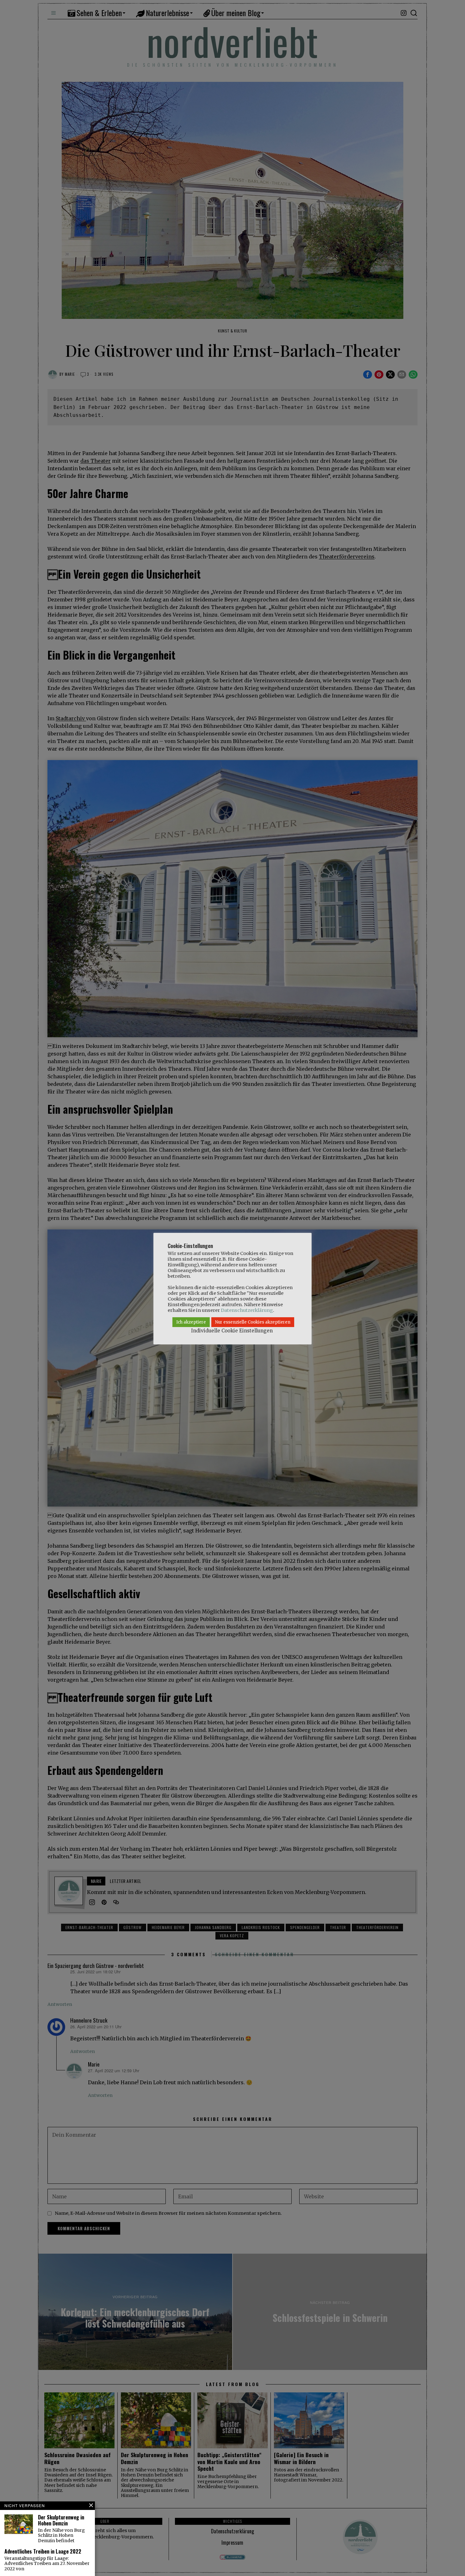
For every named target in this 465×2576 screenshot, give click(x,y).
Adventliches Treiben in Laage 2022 (43, 2552)
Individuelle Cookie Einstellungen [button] (232, 1331)
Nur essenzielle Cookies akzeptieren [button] (253, 1322)
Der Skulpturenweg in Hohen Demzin (61, 2520)
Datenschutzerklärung (247, 1310)
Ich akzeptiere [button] (191, 1322)
